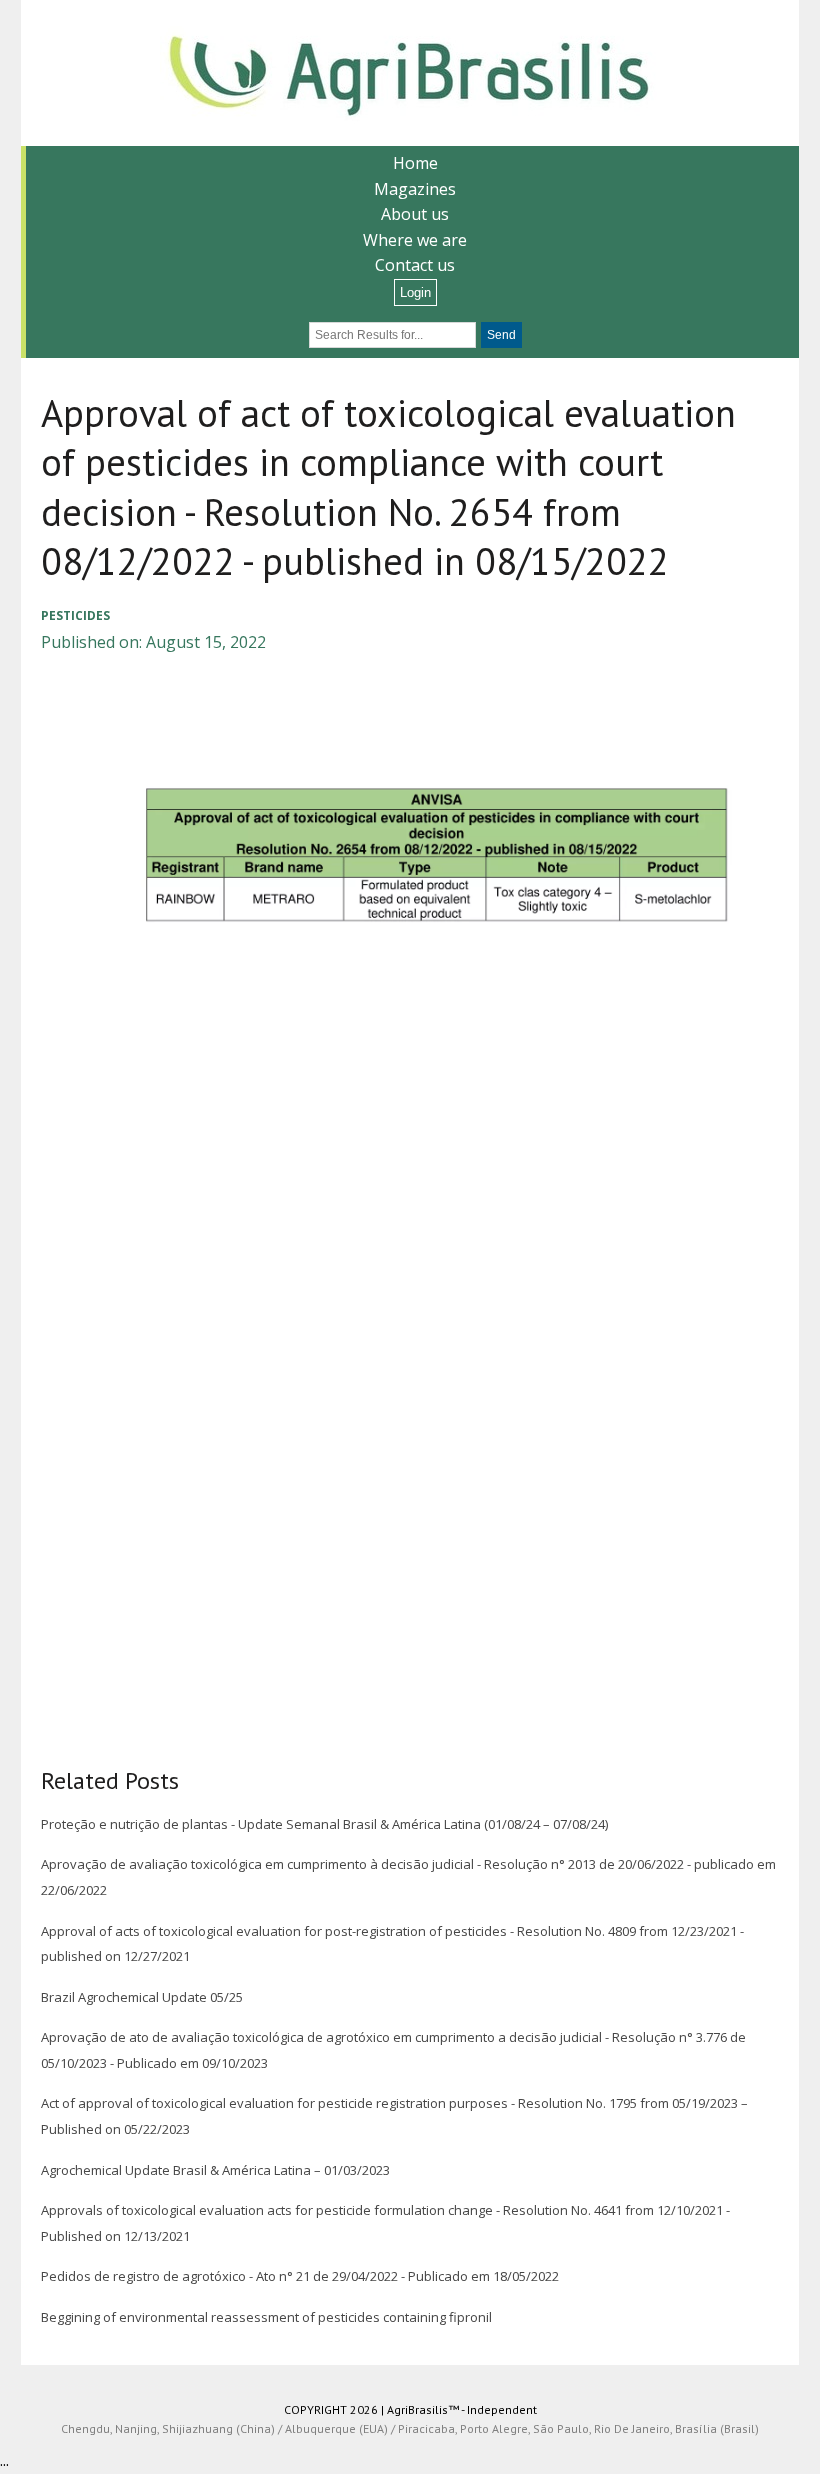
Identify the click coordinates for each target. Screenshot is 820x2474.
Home (415, 163)
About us (415, 214)
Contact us (415, 265)
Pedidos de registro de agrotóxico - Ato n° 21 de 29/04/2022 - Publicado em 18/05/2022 (300, 2276)
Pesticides (75, 615)
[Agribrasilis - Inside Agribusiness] (410, 73)
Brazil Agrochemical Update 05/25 (142, 1997)
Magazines (415, 189)
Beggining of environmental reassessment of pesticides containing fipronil (266, 2317)
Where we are (415, 240)
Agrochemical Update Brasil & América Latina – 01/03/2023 (215, 2170)
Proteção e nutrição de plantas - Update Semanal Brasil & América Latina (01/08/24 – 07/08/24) (324, 1824)
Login (415, 292)
